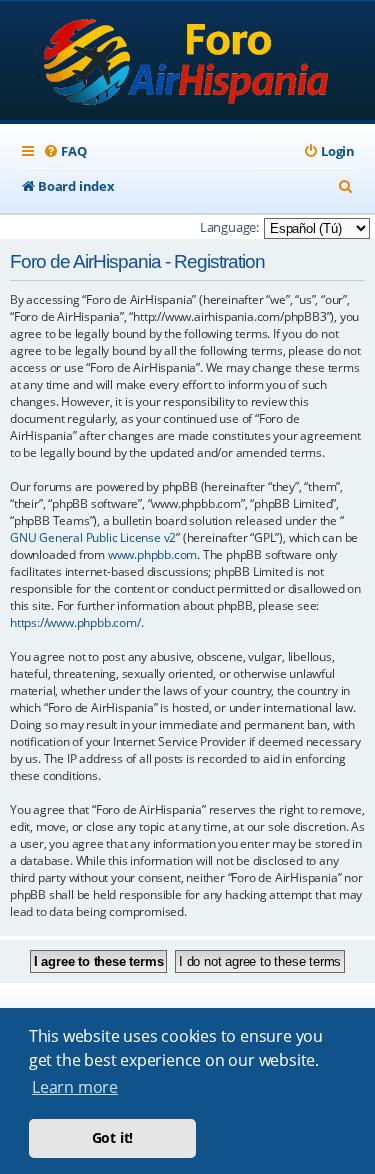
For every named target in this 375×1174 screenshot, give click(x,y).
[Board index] (187, 62)
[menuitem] (64, 151)
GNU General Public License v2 (93, 537)
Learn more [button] (75, 1087)
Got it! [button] (113, 1137)
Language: (229, 227)
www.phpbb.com (152, 554)
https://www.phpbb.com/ (75, 622)
